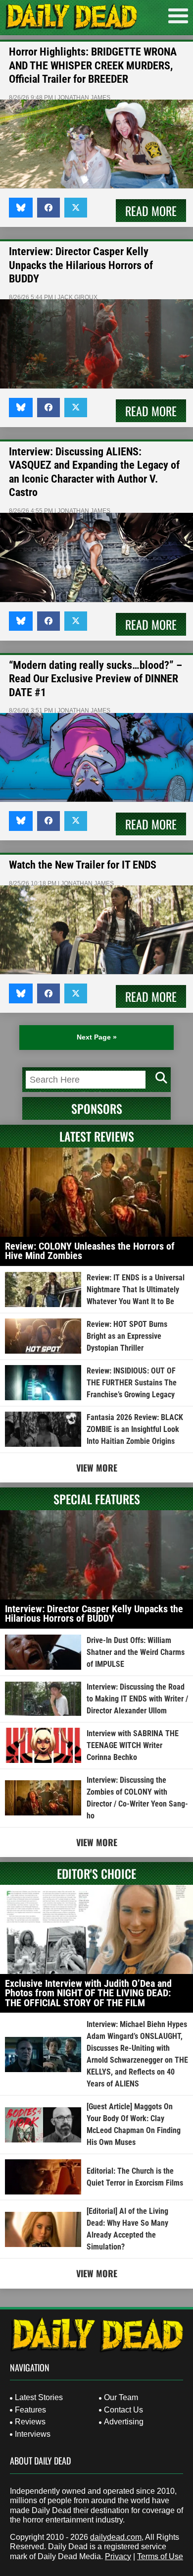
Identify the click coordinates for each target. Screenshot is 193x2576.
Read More (151, 211)
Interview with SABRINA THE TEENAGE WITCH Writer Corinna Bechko (133, 1745)
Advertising (124, 2422)
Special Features (97, 1499)
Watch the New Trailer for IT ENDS (83, 865)
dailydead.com (116, 2537)
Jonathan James (84, 98)
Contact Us (123, 2410)
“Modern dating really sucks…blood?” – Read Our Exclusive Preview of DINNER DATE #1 (96, 679)
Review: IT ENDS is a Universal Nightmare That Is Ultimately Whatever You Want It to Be (136, 1289)
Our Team (121, 2397)
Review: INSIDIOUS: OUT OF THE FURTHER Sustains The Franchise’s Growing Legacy (132, 1383)
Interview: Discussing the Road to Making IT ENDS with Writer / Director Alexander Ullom (137, 1699)
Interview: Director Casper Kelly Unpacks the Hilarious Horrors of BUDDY (81, 265)
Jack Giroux (77, 297)
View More (97, 1468)
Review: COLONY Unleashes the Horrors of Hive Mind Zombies (90, 1251)
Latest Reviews (97, 1136)
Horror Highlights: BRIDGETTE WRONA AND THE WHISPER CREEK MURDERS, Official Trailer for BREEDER (93, 65)
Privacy (118, 2556)
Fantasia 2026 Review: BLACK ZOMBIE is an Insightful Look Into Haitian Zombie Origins (135, 1429)
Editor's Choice (96, 1873)
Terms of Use (160, 2556)
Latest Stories (39, 2397)
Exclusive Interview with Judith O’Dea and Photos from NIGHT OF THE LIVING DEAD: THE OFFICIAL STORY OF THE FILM (88, 1993)
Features (30, 2410)
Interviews (33, 2434)
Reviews (30, 2422)
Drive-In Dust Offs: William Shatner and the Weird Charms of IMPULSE (136, 1652)
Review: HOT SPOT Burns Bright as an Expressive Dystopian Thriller (127, 1336)
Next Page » (97, 1037)
